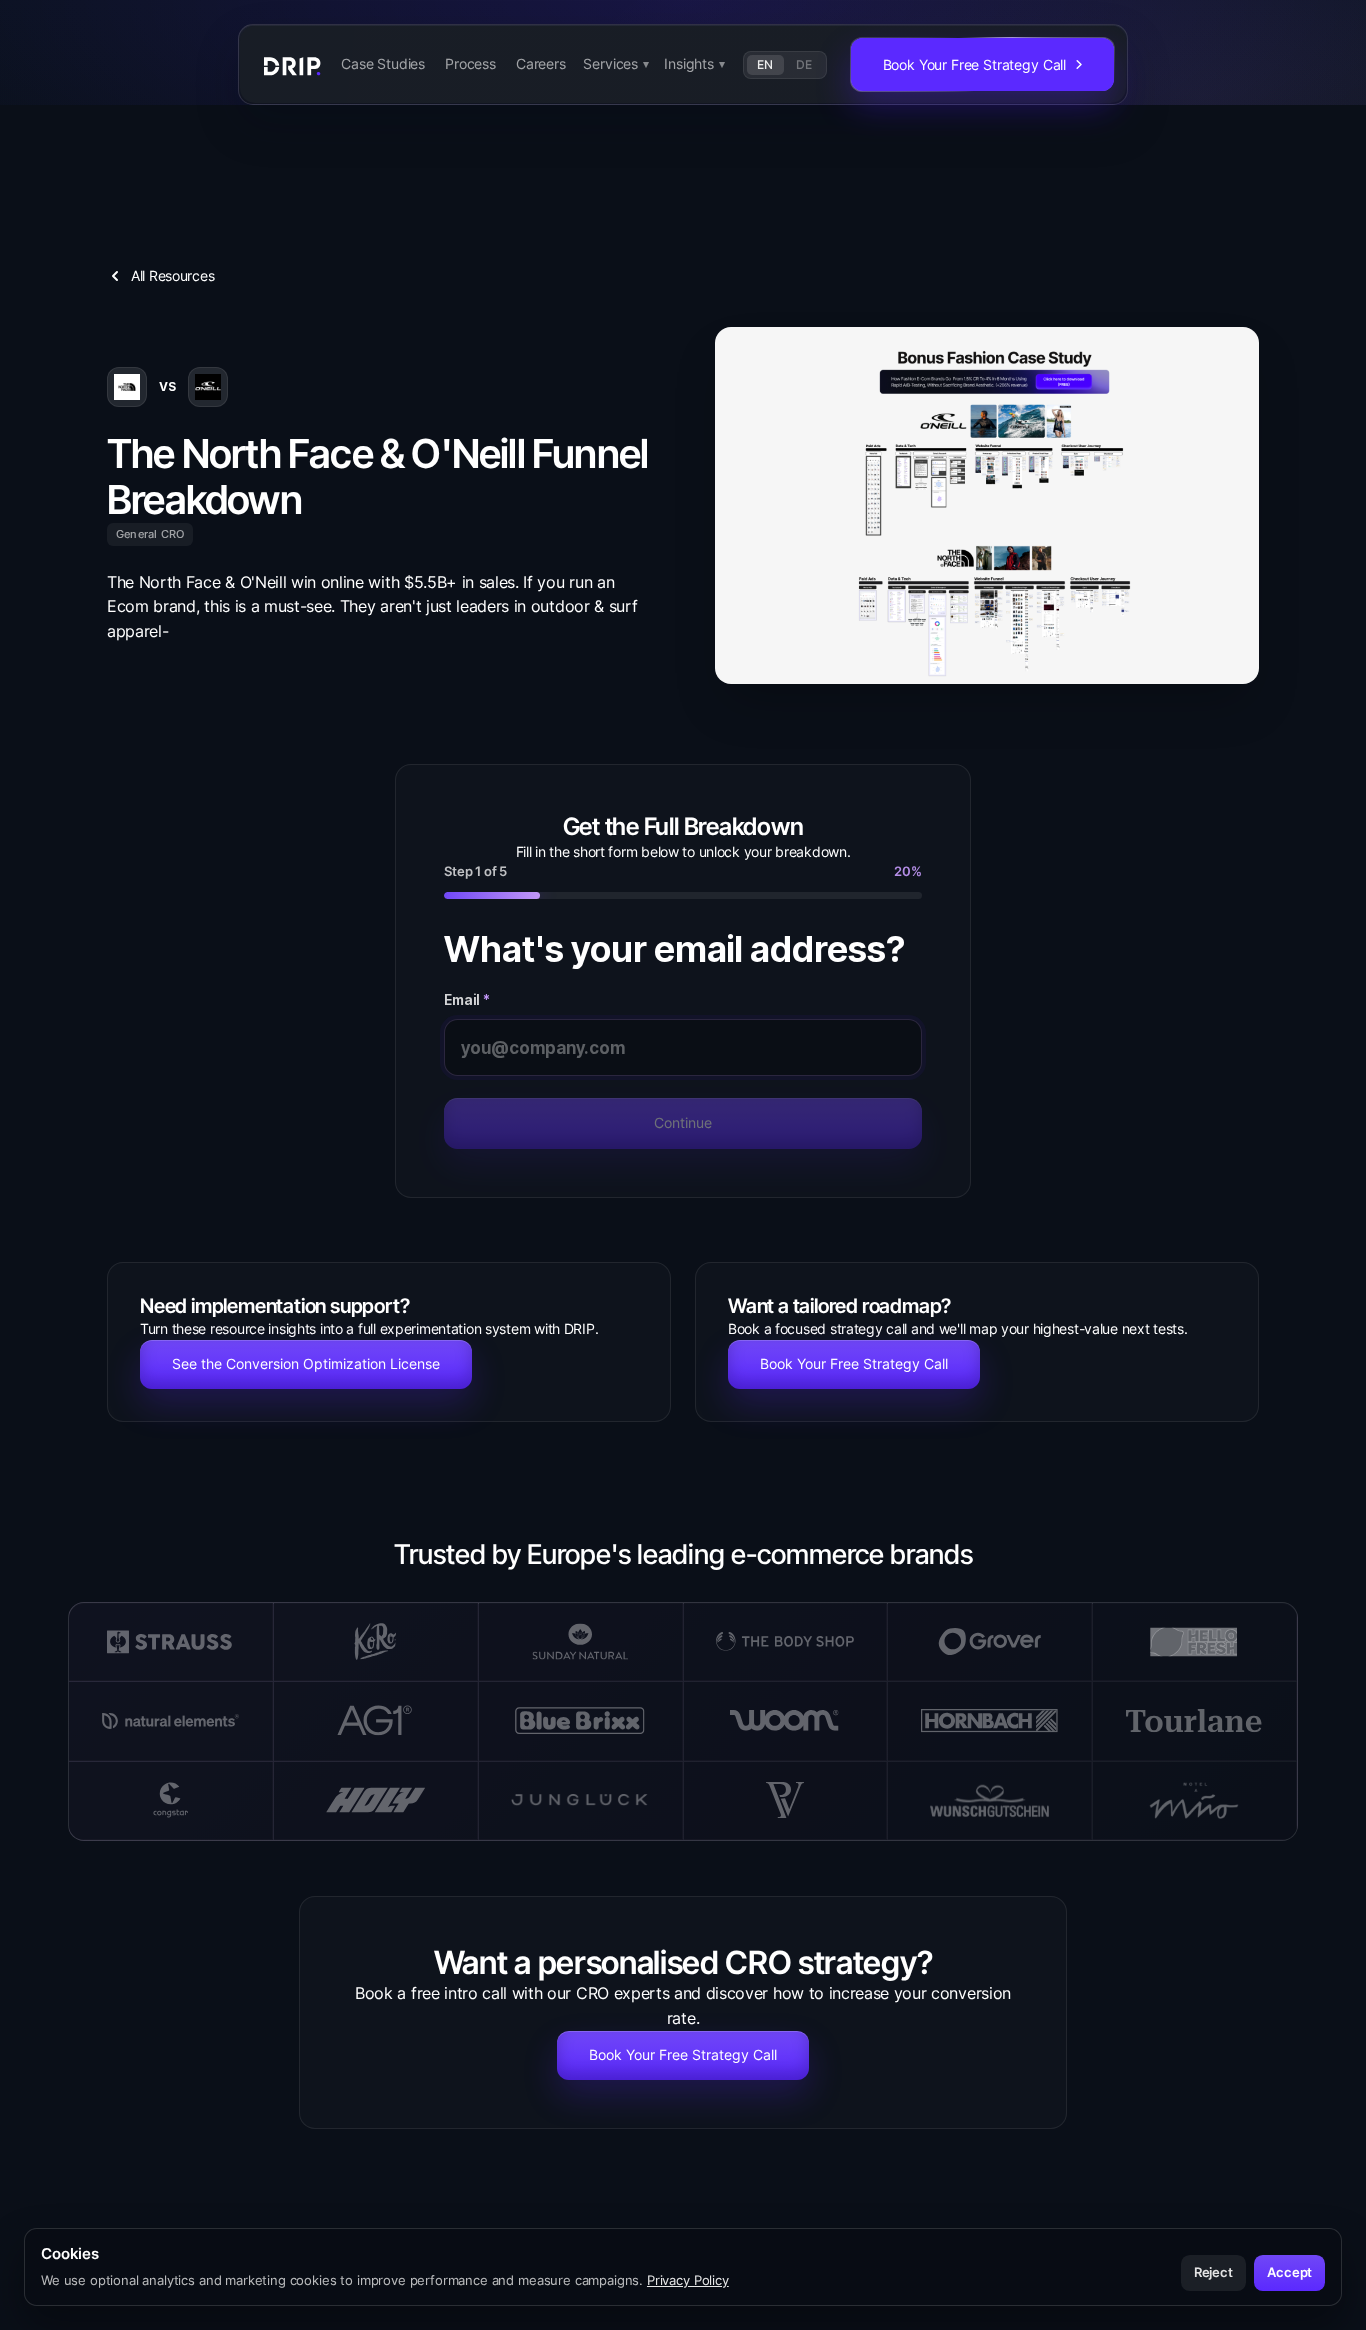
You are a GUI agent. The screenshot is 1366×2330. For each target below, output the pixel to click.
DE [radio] (804, 64)
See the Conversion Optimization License (306, 1363)
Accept (1289, 2272)
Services (616, 63)
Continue (683, 1122)
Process (470, 63)
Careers (541, 63)
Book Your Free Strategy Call (854, 1363)
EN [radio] (765, 64)
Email (467, 1000)
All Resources (172, 275)
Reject (1213, 2272)
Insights (694, 63)
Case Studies (383, 63)
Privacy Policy (688, 2280)
